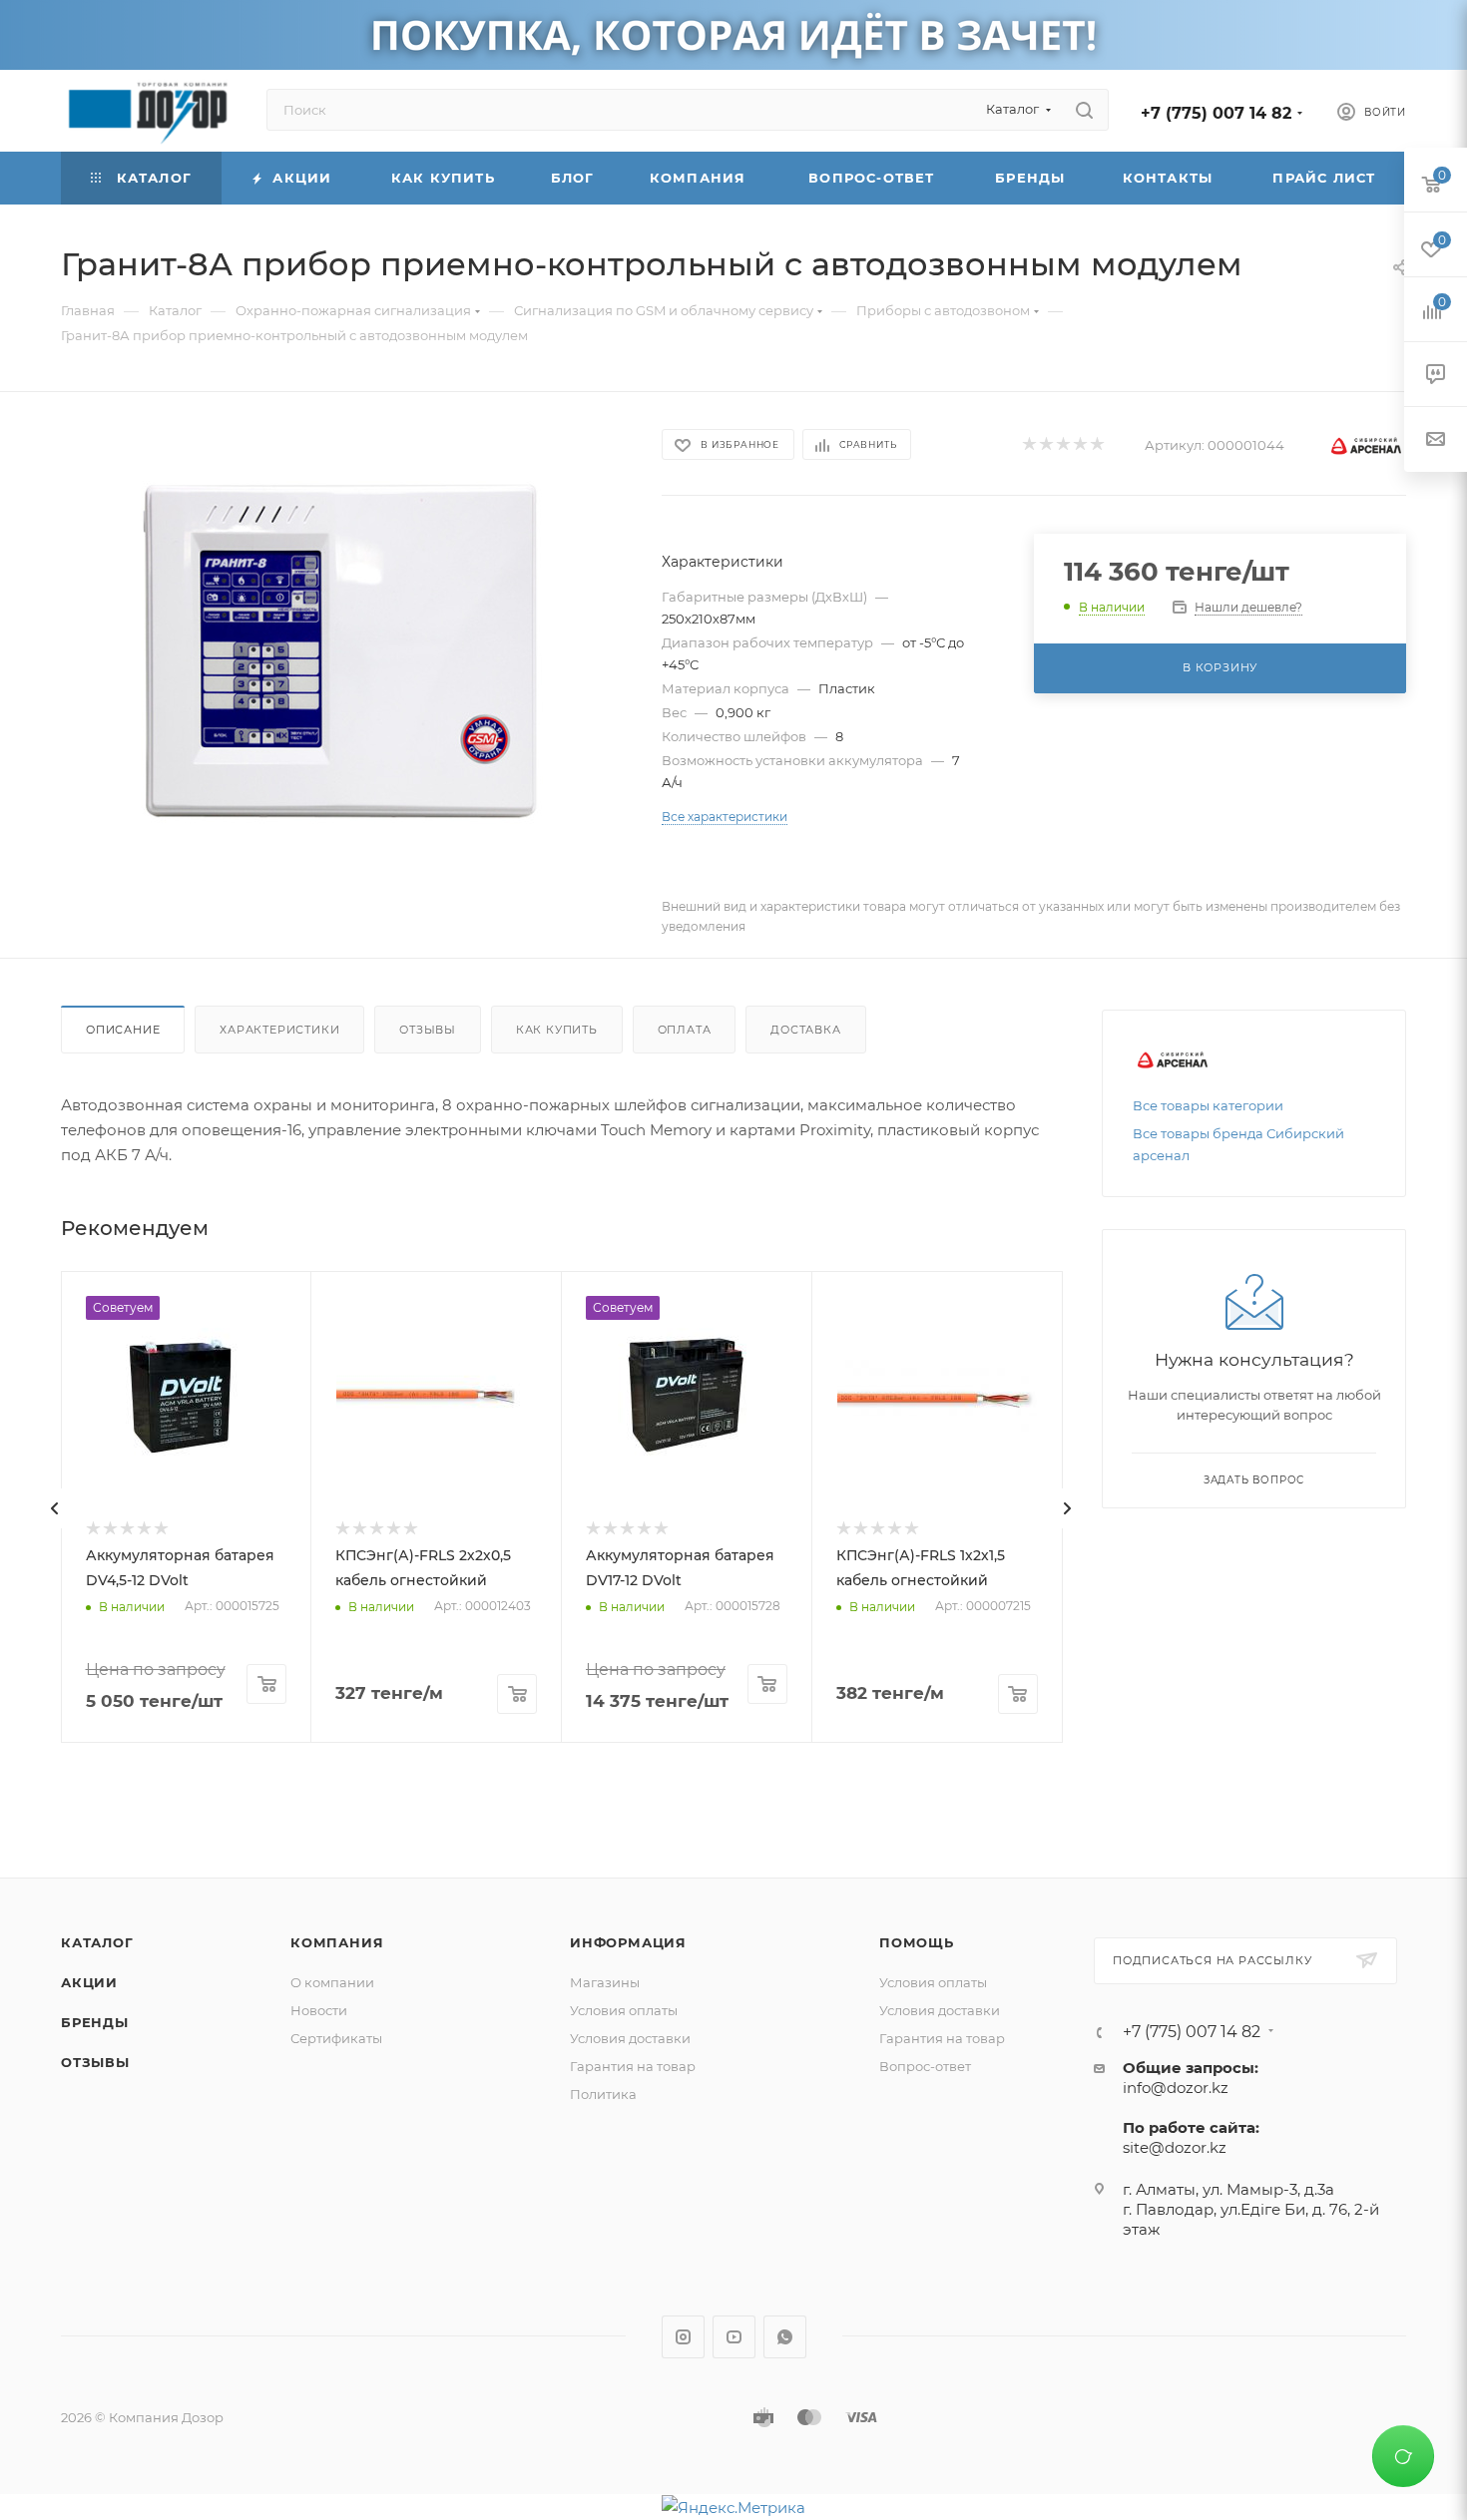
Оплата (685, 1030)
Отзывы (428, 1030)
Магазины (605, 1982)
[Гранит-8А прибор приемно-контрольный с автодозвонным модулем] (343, 649)
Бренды (95, 2022)
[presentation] (55, 1508)
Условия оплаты (624, 2010)
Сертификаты (336, 2038)
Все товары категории (1208, 1105)
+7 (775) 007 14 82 (1216, 113)
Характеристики (279, 1030)
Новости (319, 2010)
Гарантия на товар (633, 2066)
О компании (332, 1982)
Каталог (97, 1942)
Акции (89, 1982)
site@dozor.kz (1175, 2147)
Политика (603, 2094)
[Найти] (1084, 110)
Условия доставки (630, 2038)
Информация (628, 1942)
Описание (123, 1030)
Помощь (917, 1942)
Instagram (683, 2337)
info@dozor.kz (1176, 2088)
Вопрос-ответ (925, 2066)
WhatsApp (785, 2337)
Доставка (805, 1030)
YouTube (734, 2337)
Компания (337, 1942)
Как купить (557, 1030)
